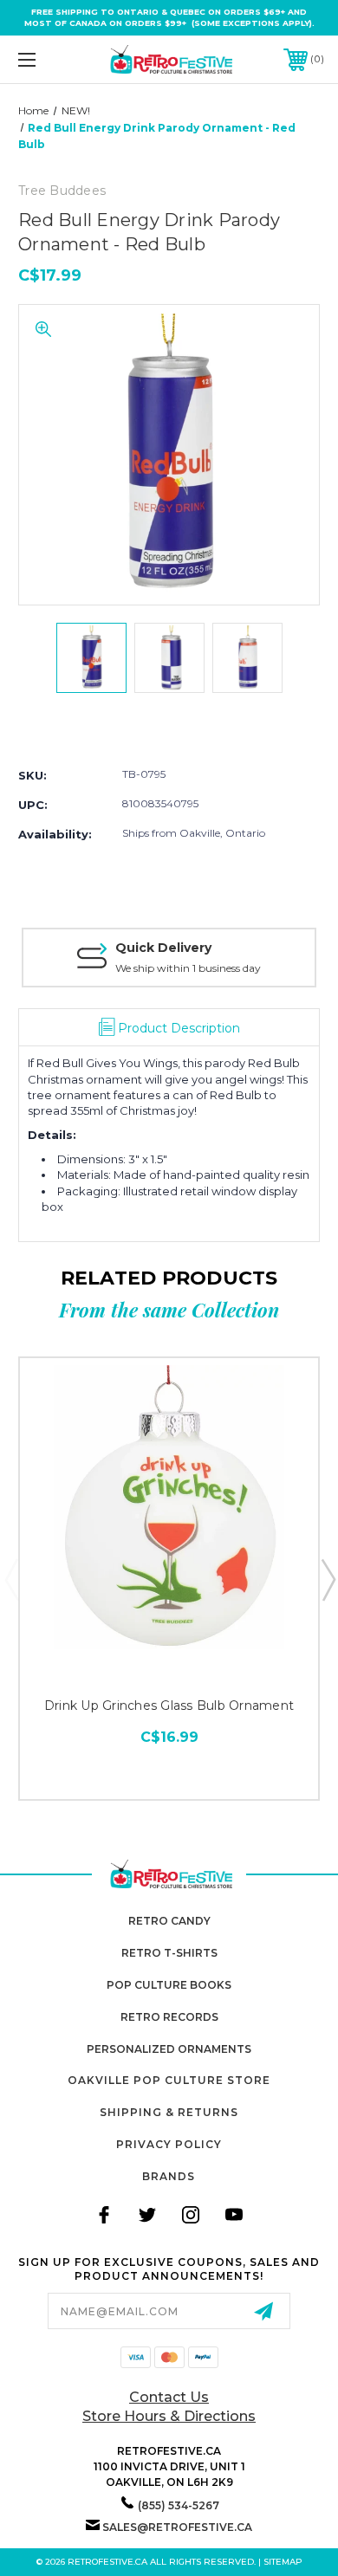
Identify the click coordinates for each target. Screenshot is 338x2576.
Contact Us (169, 2397)
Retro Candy (169, 1921)
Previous (11, 1579)
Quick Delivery (163, 948)
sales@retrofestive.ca (177, 2527)
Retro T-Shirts (169, 1953)
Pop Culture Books (169, 1985)
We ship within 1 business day (188, 968)
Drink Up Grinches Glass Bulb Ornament (169, 1705)
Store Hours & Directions (169, 2416)
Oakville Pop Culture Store (169, 2080)
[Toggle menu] (49, 59)
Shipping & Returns (169, 2112)
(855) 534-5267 (179, 2505)
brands (169, 2176)
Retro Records (169, 2017)
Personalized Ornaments (169, 2049)
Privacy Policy (169, 2144)
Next (328, 1579)
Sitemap (283, 2562)
